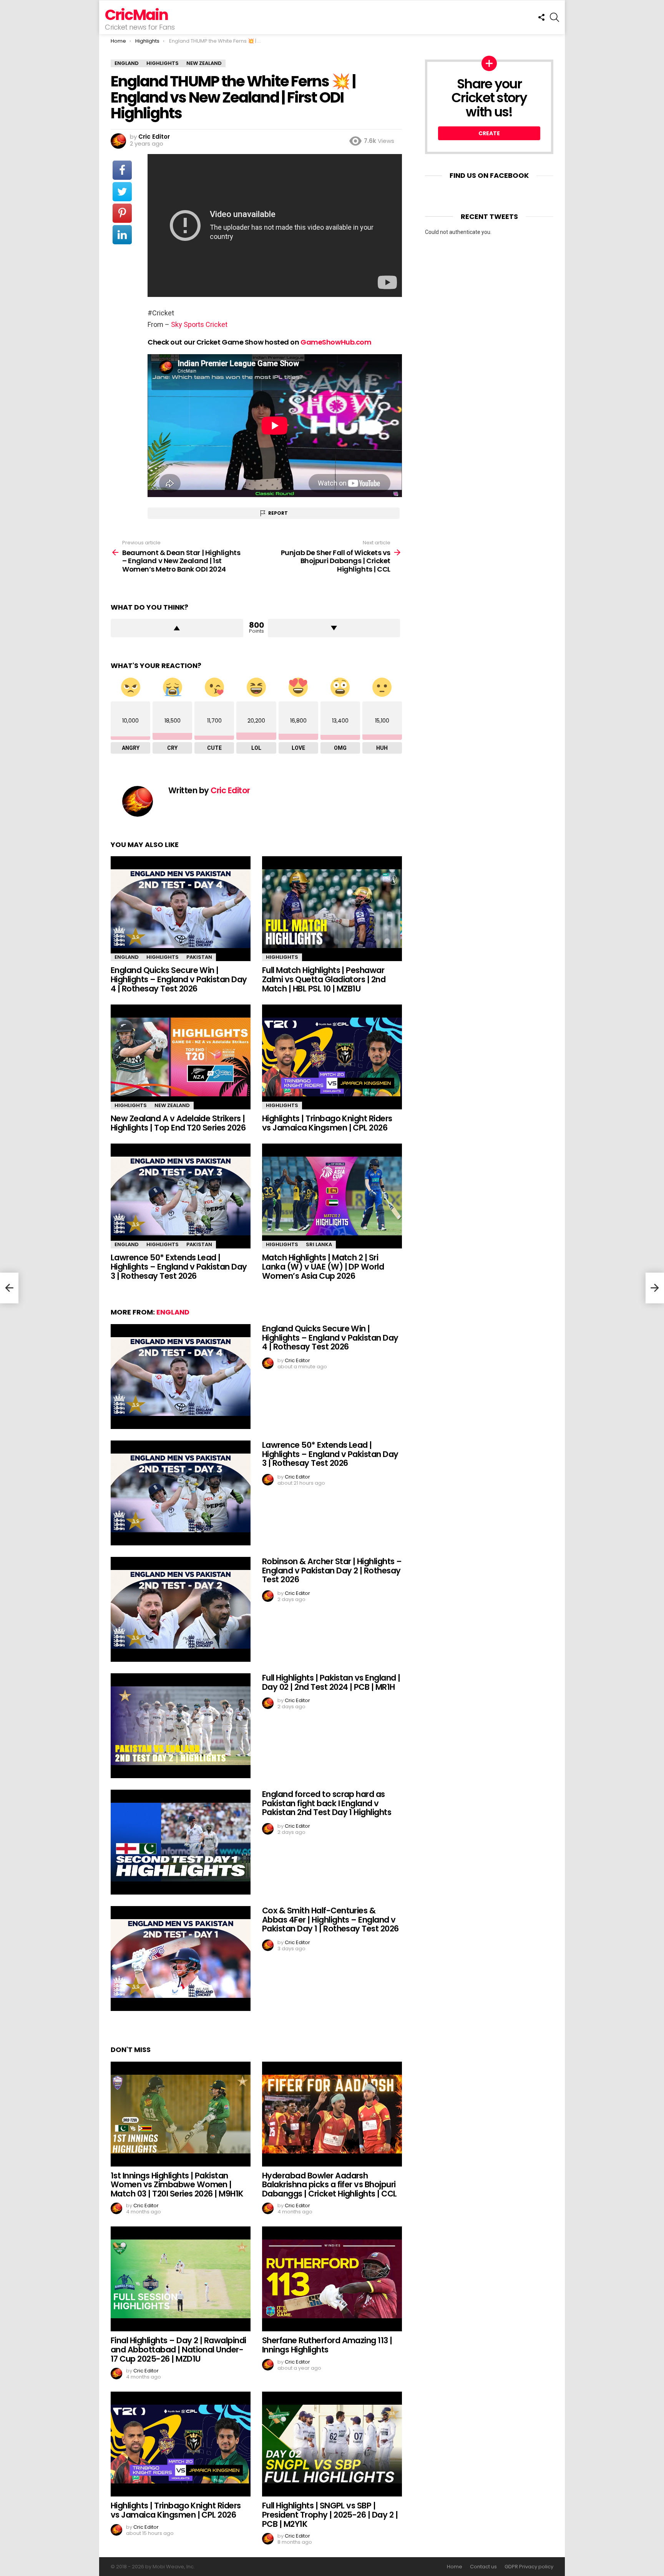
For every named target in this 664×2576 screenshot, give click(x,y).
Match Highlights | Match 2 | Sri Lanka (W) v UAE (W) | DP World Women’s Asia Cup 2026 (323, 1266)
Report (278, 513)
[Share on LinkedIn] (122, 235)
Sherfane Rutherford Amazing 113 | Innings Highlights (327, 2345)
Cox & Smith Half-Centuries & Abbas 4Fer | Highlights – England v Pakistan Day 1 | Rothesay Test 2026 (330, 1920)
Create (489, 133)
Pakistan (199, 957)
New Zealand (172, 1105)
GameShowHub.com (336, 342)
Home (455, 2567)
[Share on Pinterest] (122, 213)
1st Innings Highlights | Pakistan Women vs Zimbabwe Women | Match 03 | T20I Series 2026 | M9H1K (177, 2185)
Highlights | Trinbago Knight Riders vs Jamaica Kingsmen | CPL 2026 (327, 1123)
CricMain (136, 15)
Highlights (163, 957)
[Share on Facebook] (122, 170)
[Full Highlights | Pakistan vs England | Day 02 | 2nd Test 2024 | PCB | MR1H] (181, 1726)
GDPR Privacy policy (529, 2567)
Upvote (177, 628)
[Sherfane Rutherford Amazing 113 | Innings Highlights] (332, 2279)
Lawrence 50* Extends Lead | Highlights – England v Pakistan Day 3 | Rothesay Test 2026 (179, 1266)
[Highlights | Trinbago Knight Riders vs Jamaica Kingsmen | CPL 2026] (332, 1057)
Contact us (483, 2567)
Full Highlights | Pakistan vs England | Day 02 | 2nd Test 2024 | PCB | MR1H (331, 1682)
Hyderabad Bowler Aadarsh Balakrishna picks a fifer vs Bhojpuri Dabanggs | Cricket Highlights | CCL (330, 2185)
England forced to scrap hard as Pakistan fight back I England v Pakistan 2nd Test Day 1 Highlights (327, 1803)
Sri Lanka (319, 1244)
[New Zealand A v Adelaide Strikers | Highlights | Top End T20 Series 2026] (181, 1057)
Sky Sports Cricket (199, 324)
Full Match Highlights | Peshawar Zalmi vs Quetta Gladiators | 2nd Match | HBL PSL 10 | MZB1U (324, 979)
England (127, 957)
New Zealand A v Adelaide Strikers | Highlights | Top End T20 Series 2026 (178, 1123)
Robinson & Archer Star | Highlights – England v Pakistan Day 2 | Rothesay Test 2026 (332, 1570)
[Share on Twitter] (122, 192)
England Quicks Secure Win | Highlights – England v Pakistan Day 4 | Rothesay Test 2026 (179, 979)
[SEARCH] (554, 17)
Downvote (334, 628)
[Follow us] (541, 17)
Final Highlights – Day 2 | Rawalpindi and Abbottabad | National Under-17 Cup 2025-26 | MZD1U (178, 2349)
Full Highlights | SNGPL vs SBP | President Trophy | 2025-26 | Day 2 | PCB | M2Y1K (330, 2515)
